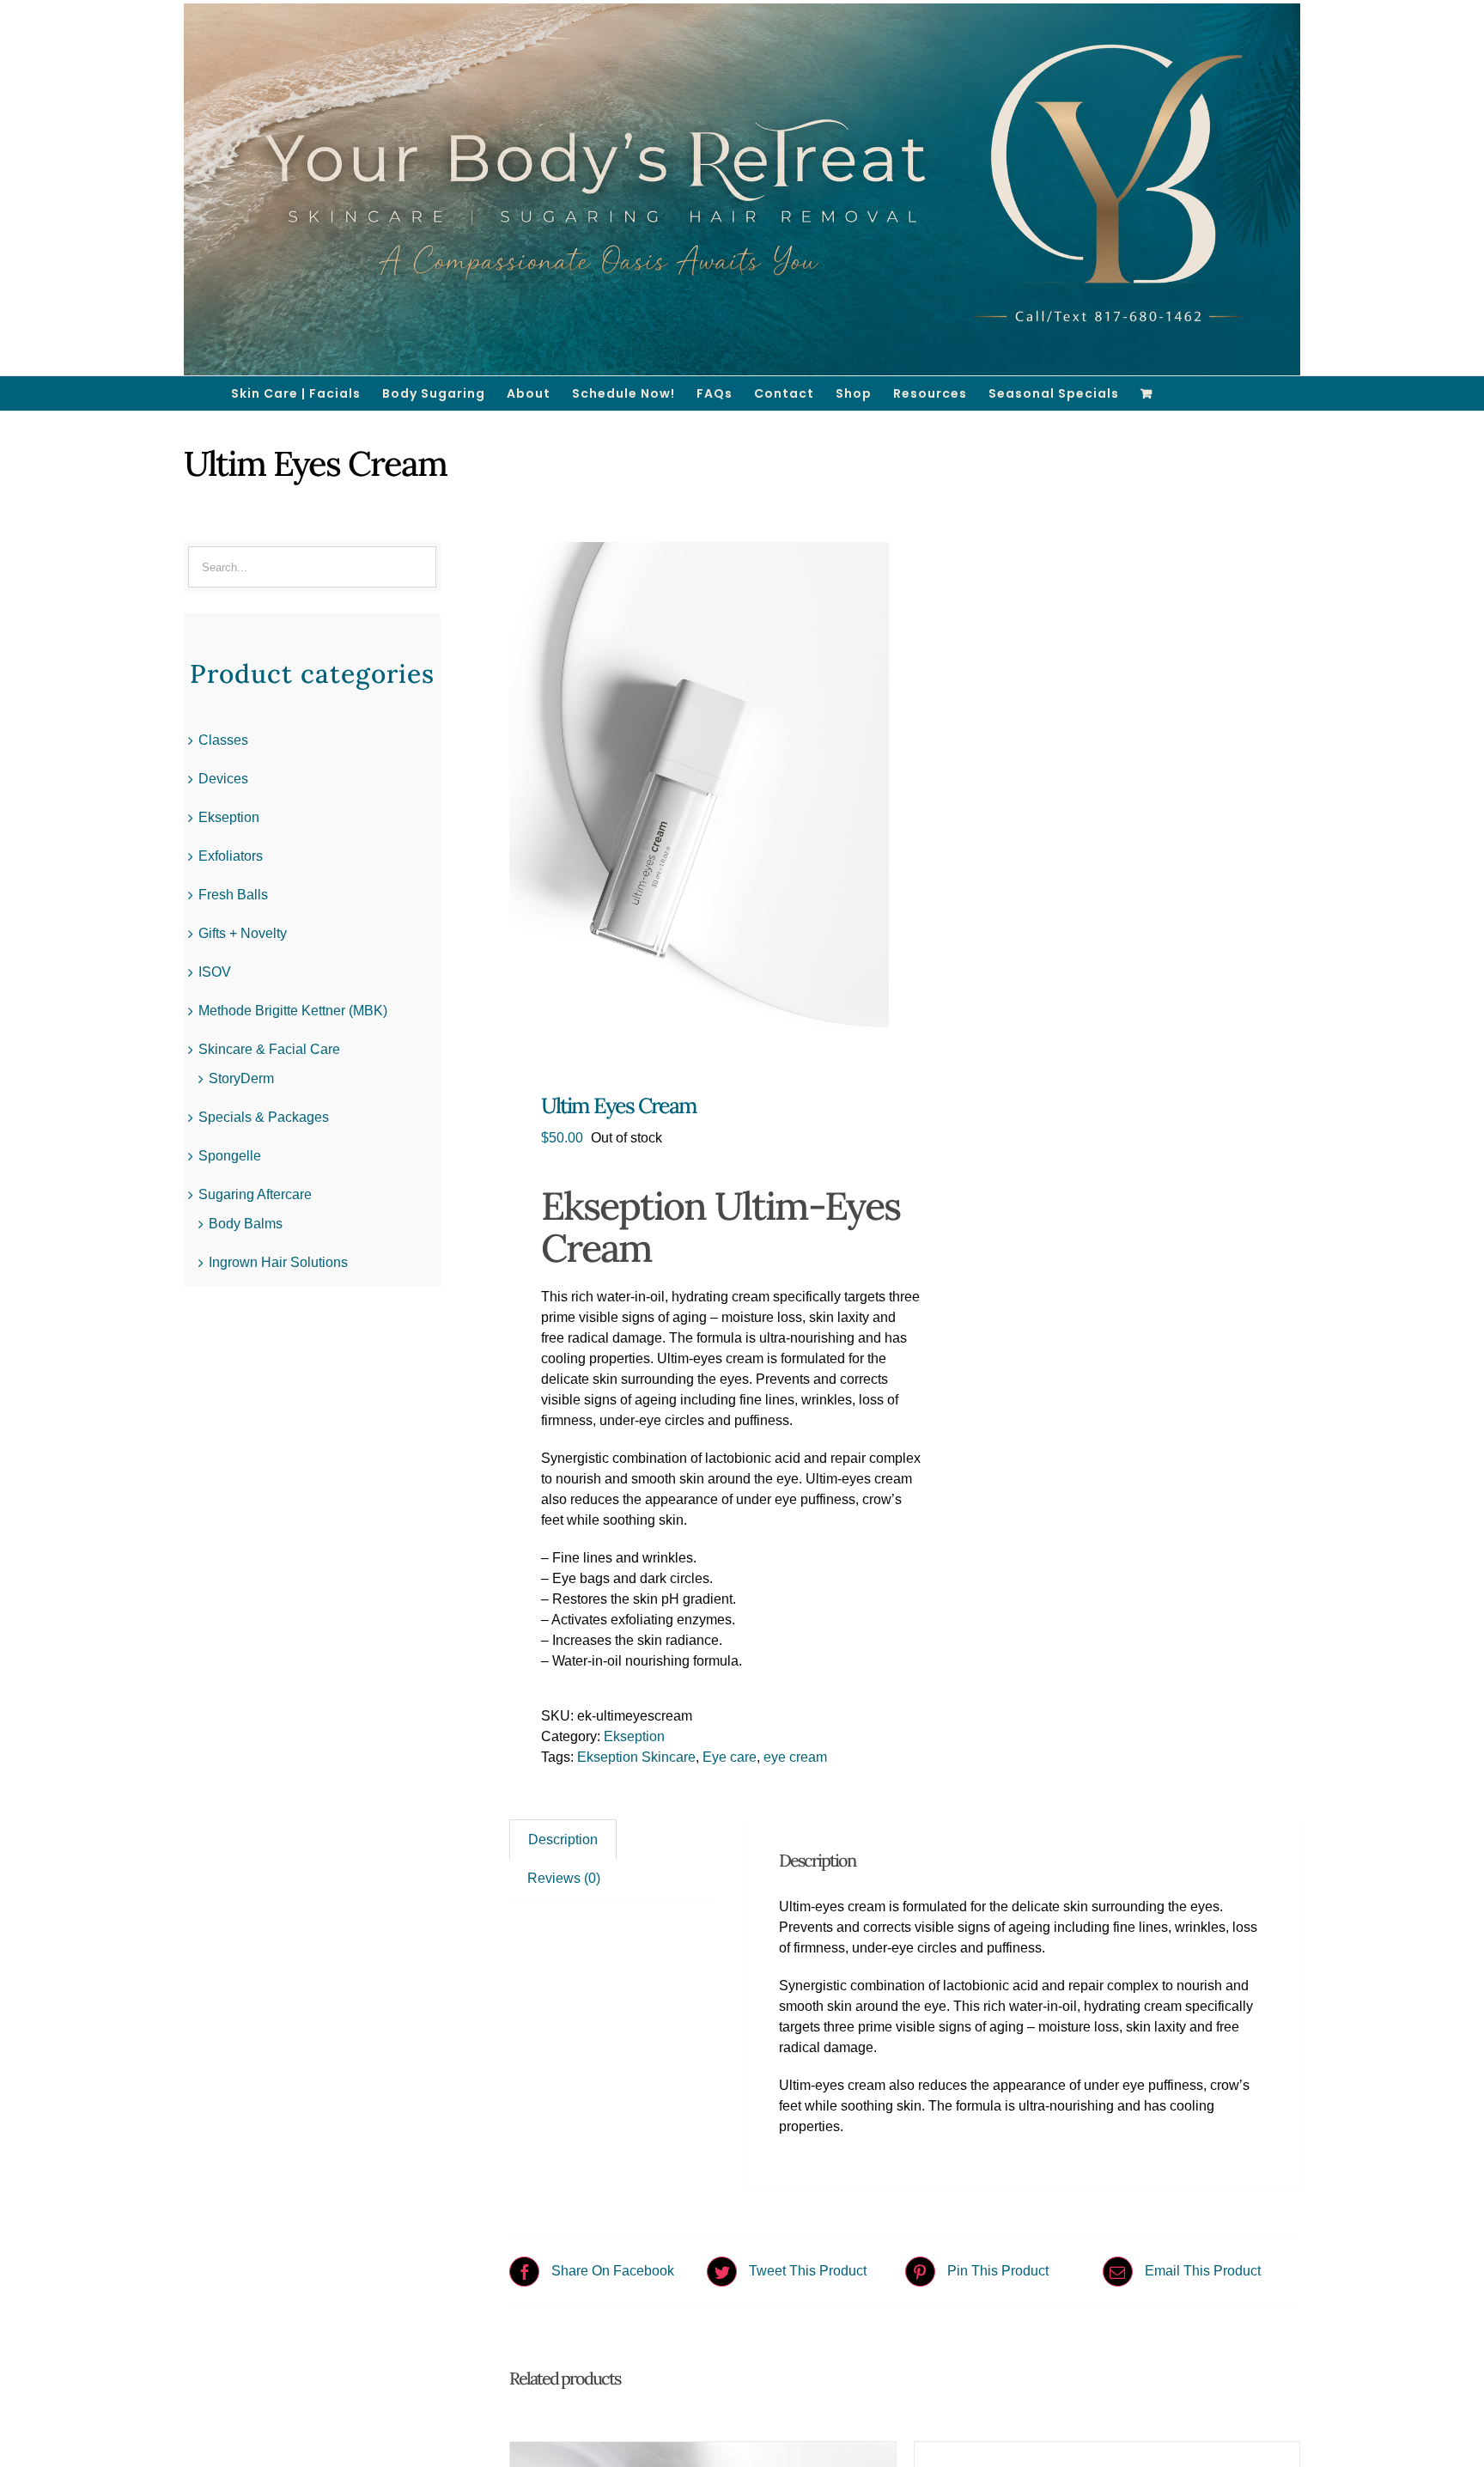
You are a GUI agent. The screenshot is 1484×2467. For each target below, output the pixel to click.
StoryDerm (241, 1078)
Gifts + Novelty (243, 933)
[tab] (563, 1840)
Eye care (730, 1757)
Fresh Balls (233, 895)
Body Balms (246, 1224)
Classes (223, 740)
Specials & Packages (264, 1117)
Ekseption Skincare (636, 1757)
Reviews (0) (564, 1878)
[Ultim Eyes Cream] (699, 795)
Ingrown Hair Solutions (278, 1262)
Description (563, 1840)
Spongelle (230, 1156)
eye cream (795, 1757)
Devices (223, 779)
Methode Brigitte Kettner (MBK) (293, 1011)
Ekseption (634, 1736)
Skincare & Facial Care (269, 1049)
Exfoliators (231, 856)
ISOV (215, 972)
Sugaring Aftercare (255, 1194)
